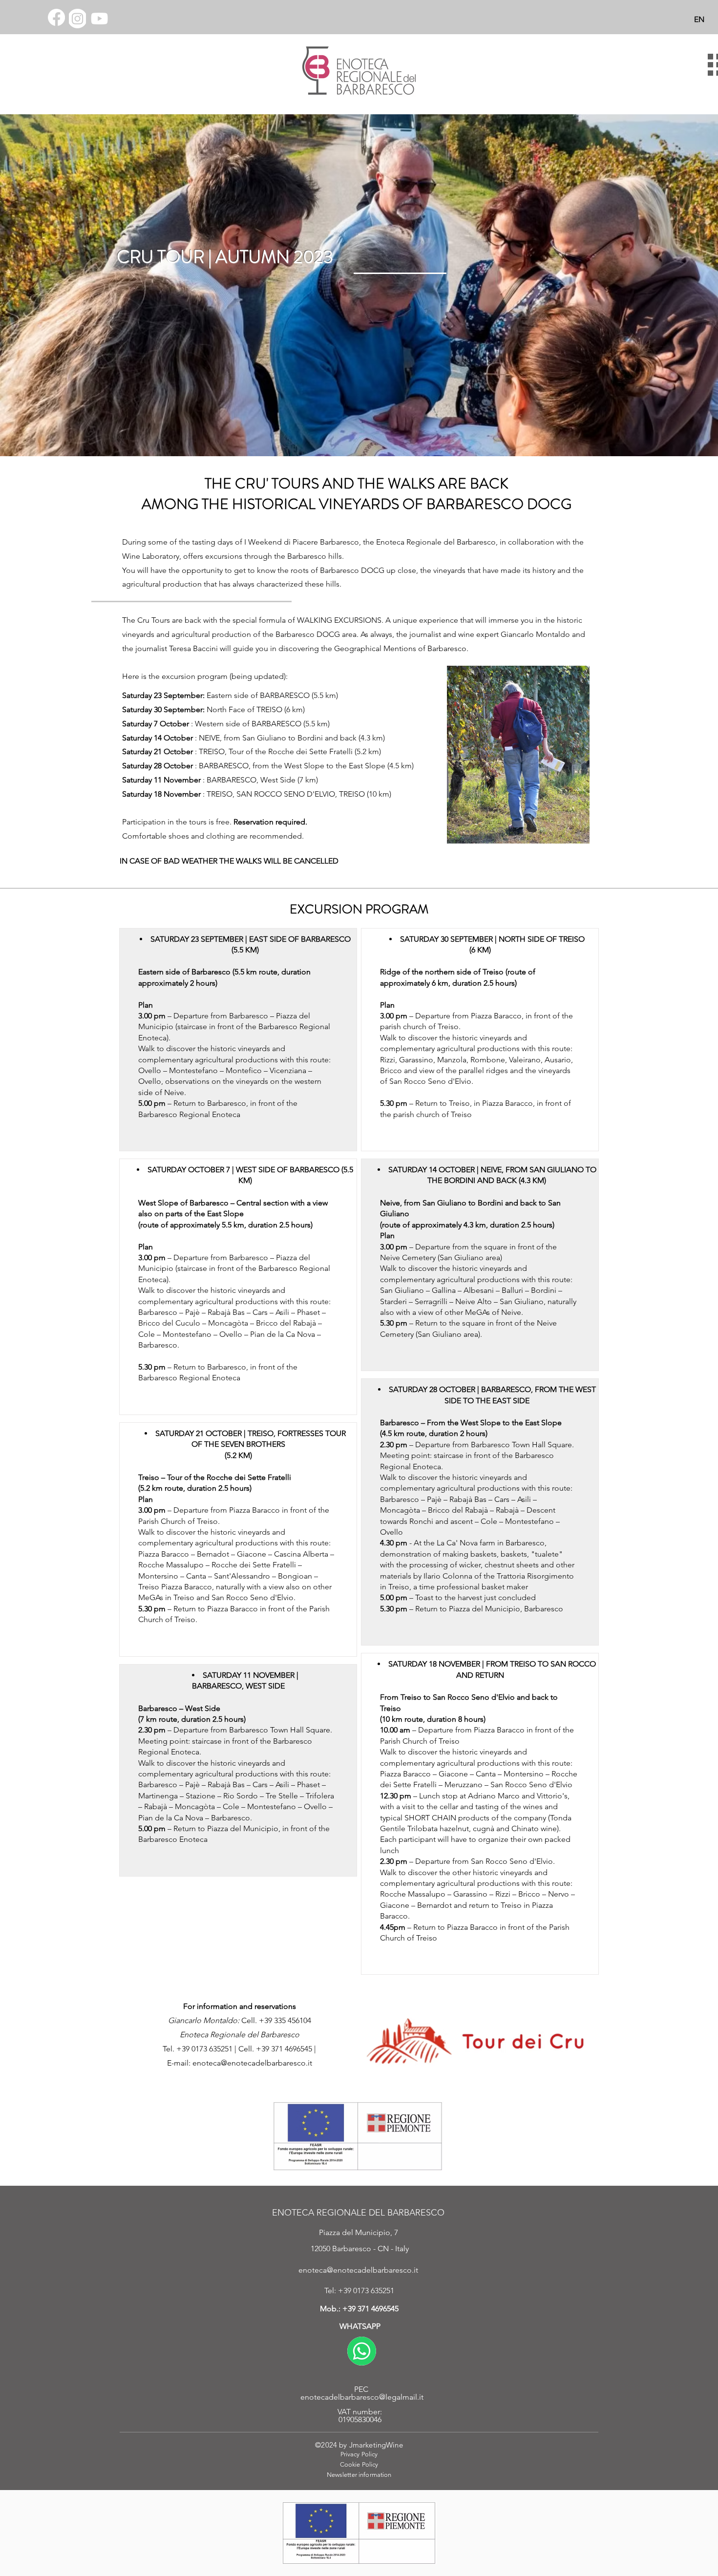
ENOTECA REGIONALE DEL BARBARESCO (358, 2213)
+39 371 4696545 (370, 2309)
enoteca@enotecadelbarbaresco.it (252, 2063)
